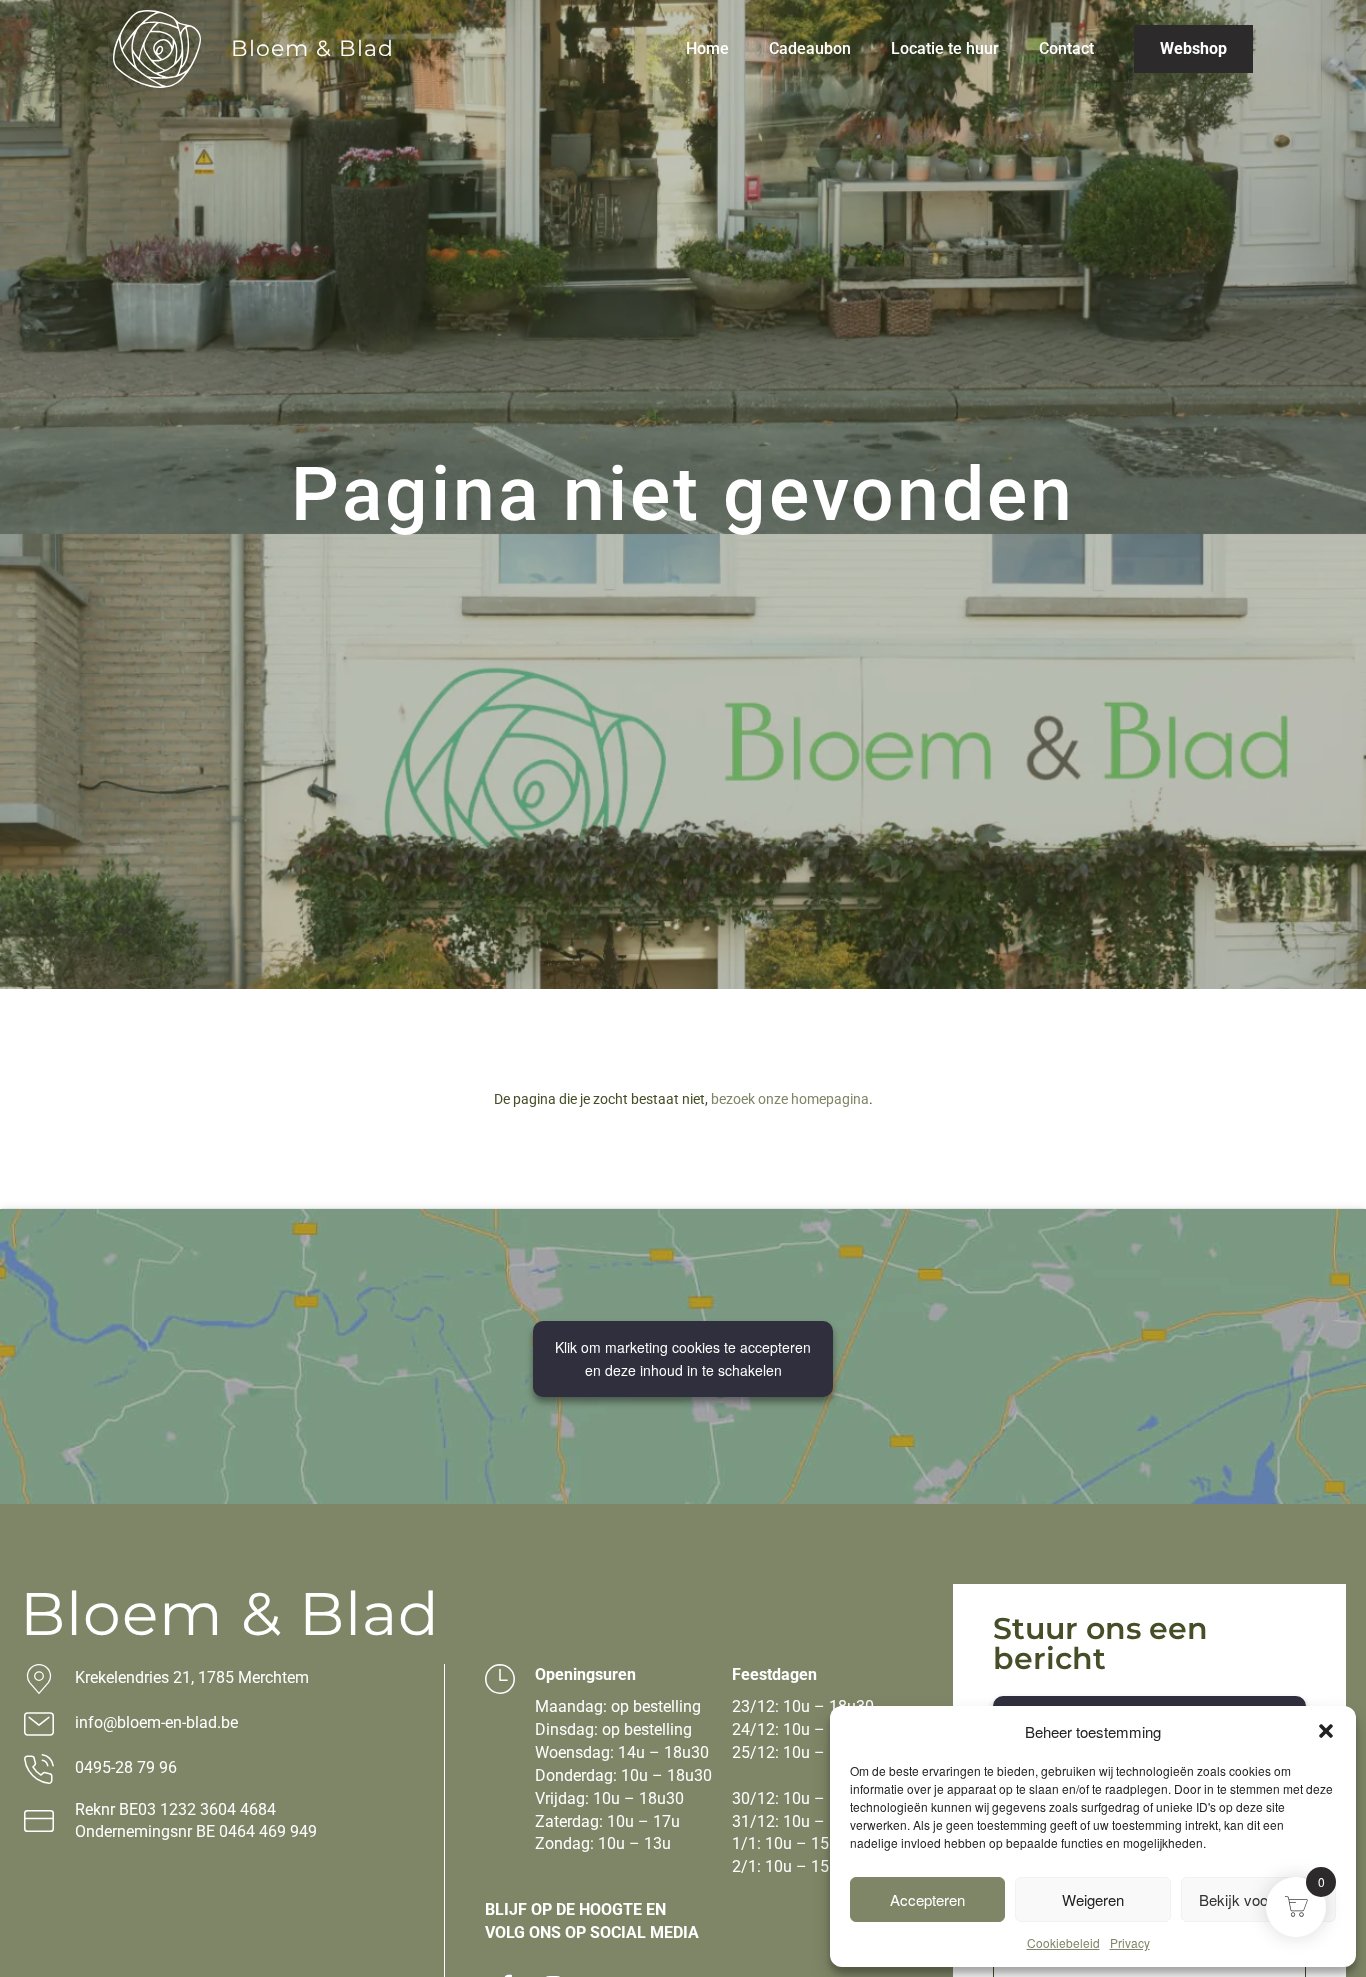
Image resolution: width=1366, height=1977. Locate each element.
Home (707, 48)
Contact (1066, 48)
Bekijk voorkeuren (1258, 1899)
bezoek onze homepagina (790, 1099)
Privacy (1130, 1942)
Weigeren (1093, 1899)
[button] (1326, 1731)
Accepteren (927, 1899)
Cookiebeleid (1063, 1942)
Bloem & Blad (312, 48)
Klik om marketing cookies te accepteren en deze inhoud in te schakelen (683, 1358)
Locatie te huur (945, 48)
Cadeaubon (810, 48)
